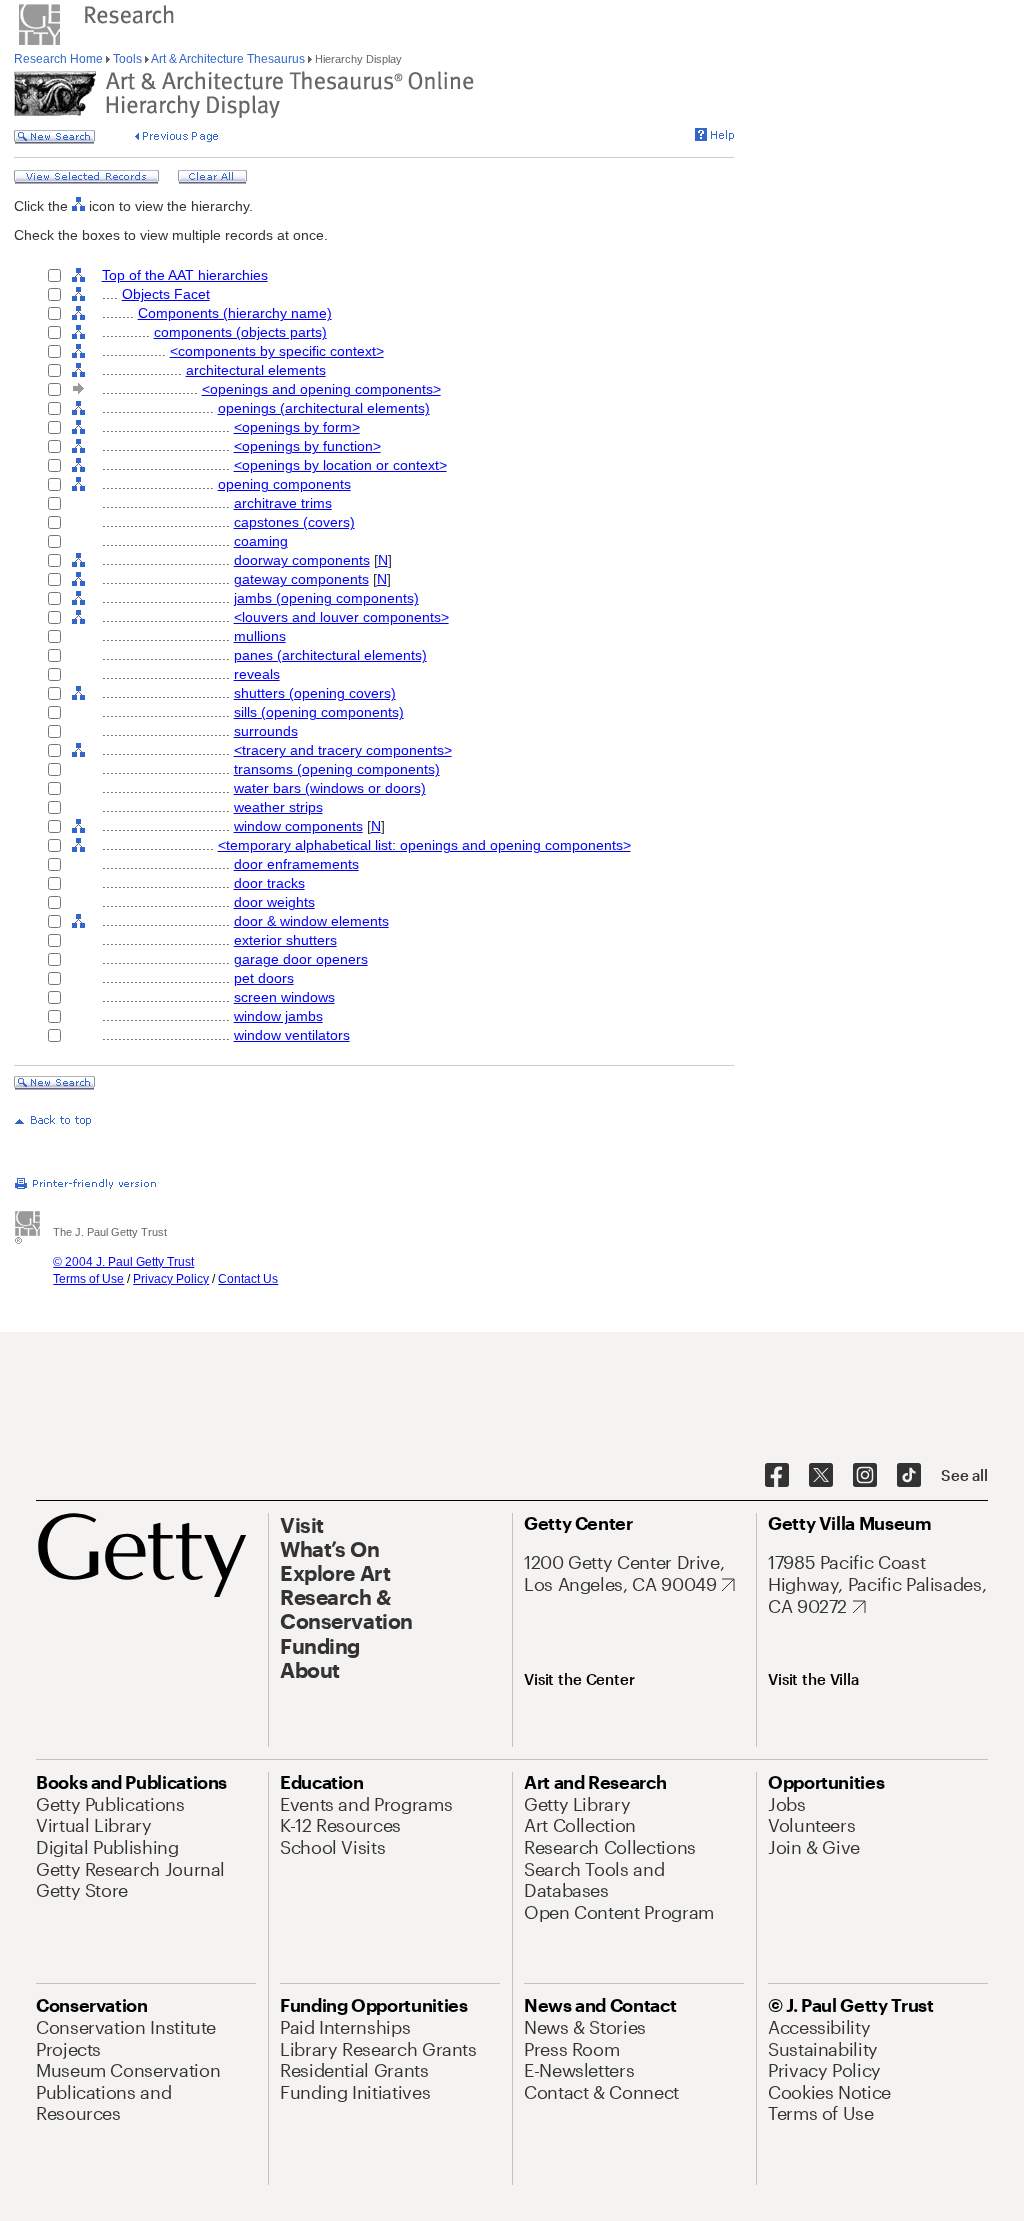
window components (298, 826)
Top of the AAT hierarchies (185, 275)
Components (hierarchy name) (235, 313)
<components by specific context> (277, 351)
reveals (257, 674)
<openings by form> (297, 427)
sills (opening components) (319, 712)
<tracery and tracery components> (343, 750)
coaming (261, 541)
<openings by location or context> (340, 465)
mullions (260, 636)
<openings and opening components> (321, 389)
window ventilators (292, 1035)
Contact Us (248, 1279)
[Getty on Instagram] (865, 1476)
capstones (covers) (294, 522)
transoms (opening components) (337, 769)
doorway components (302, 560)
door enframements (296, 864)
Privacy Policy (171, 1279)
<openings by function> (307, 446)
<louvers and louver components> (341, 617)
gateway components (301, 579)
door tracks (269, 883)
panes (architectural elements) (330, 655)
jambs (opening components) (326, 598)
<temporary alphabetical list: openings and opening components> (424, 845)
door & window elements (311, 921)
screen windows (284, 997)
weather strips (278, 807)
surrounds (266, 731)
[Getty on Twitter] (821, 1476)
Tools (127, 59)
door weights (274, 902)
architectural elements (256, 370)
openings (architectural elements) (324, 408)
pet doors (264, 978)
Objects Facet (166, 294)
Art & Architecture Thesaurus (228, 59)
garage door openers (301, 959)
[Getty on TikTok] (909, 1476)
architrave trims (283, 503)
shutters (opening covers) (315, 693)
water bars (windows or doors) (330, 788)
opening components (284, 484)
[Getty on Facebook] (777, 1476)
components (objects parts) (240, 332)
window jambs (278, 1016)
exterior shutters (285, 940)
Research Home (60, 59)
